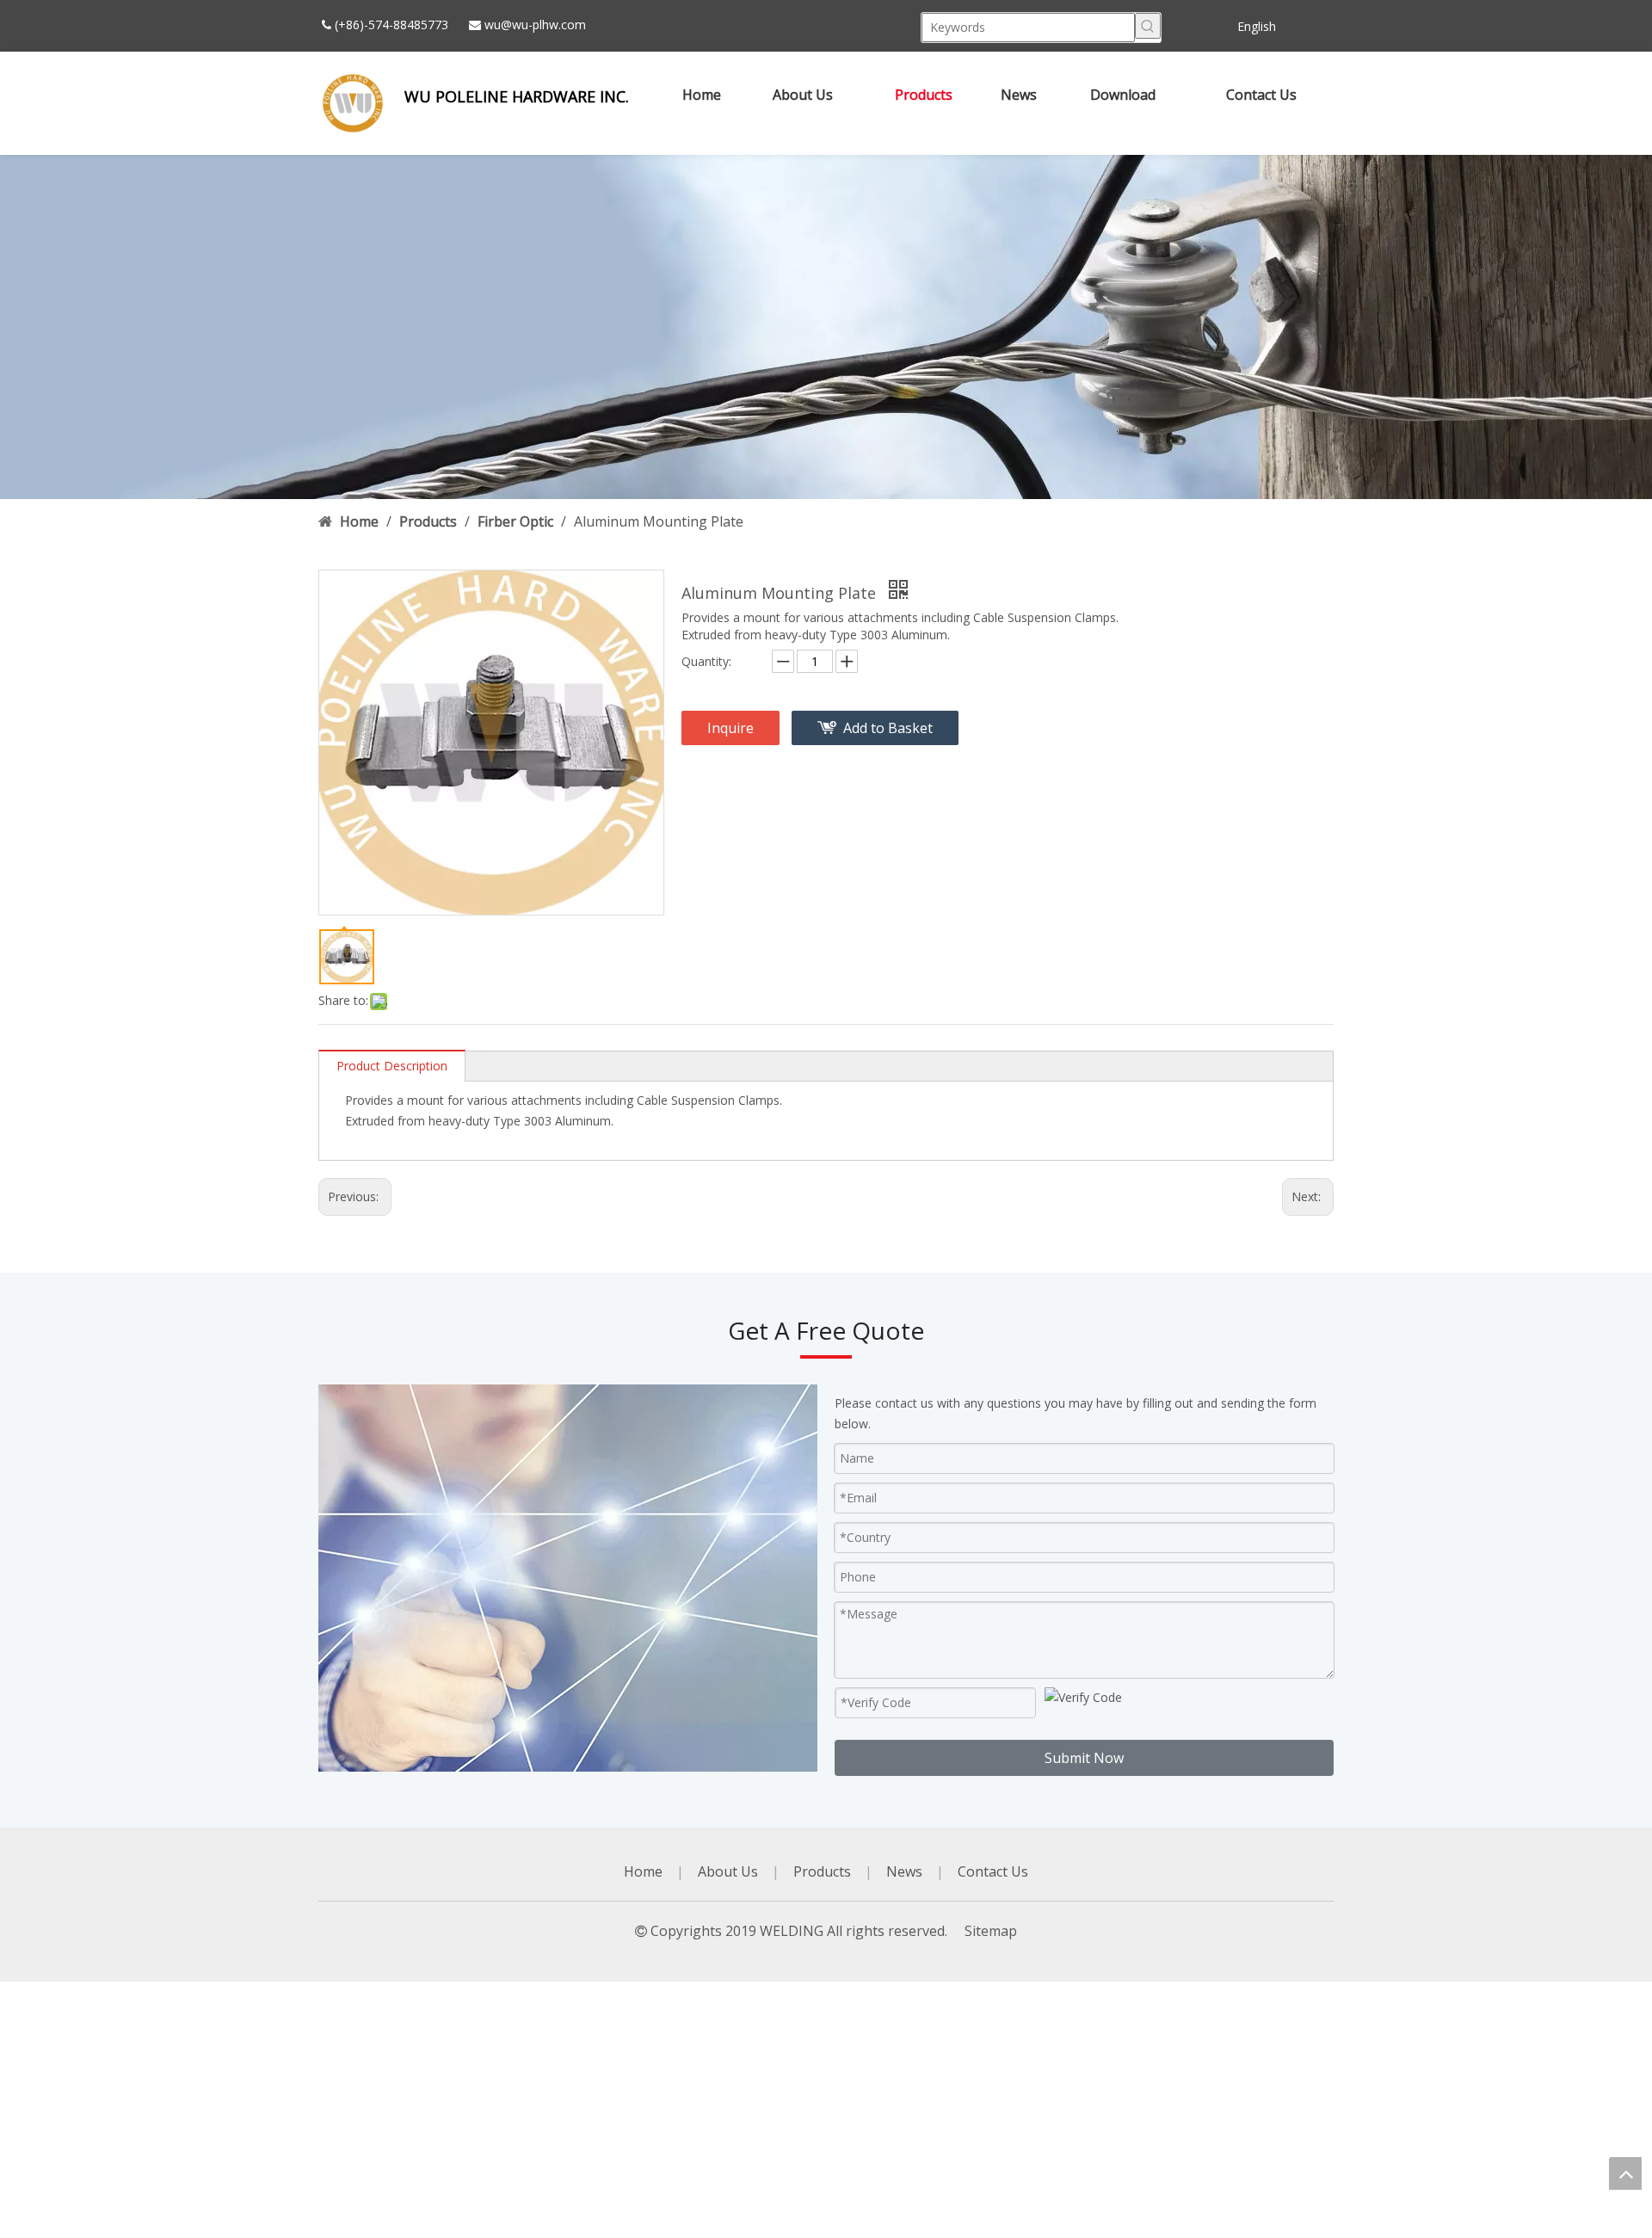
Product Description (392, 1066)
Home (643, 1871)
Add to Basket (888, 728)
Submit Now (1084, 1758)
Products (822, 1871)
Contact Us (993, 1871)
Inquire (730, 728)
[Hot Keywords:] (1148, 26)
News (904, 1871)
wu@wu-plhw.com (535, 25)
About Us (728, 1871)
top (1625, 2173)
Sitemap (991, 1931)
